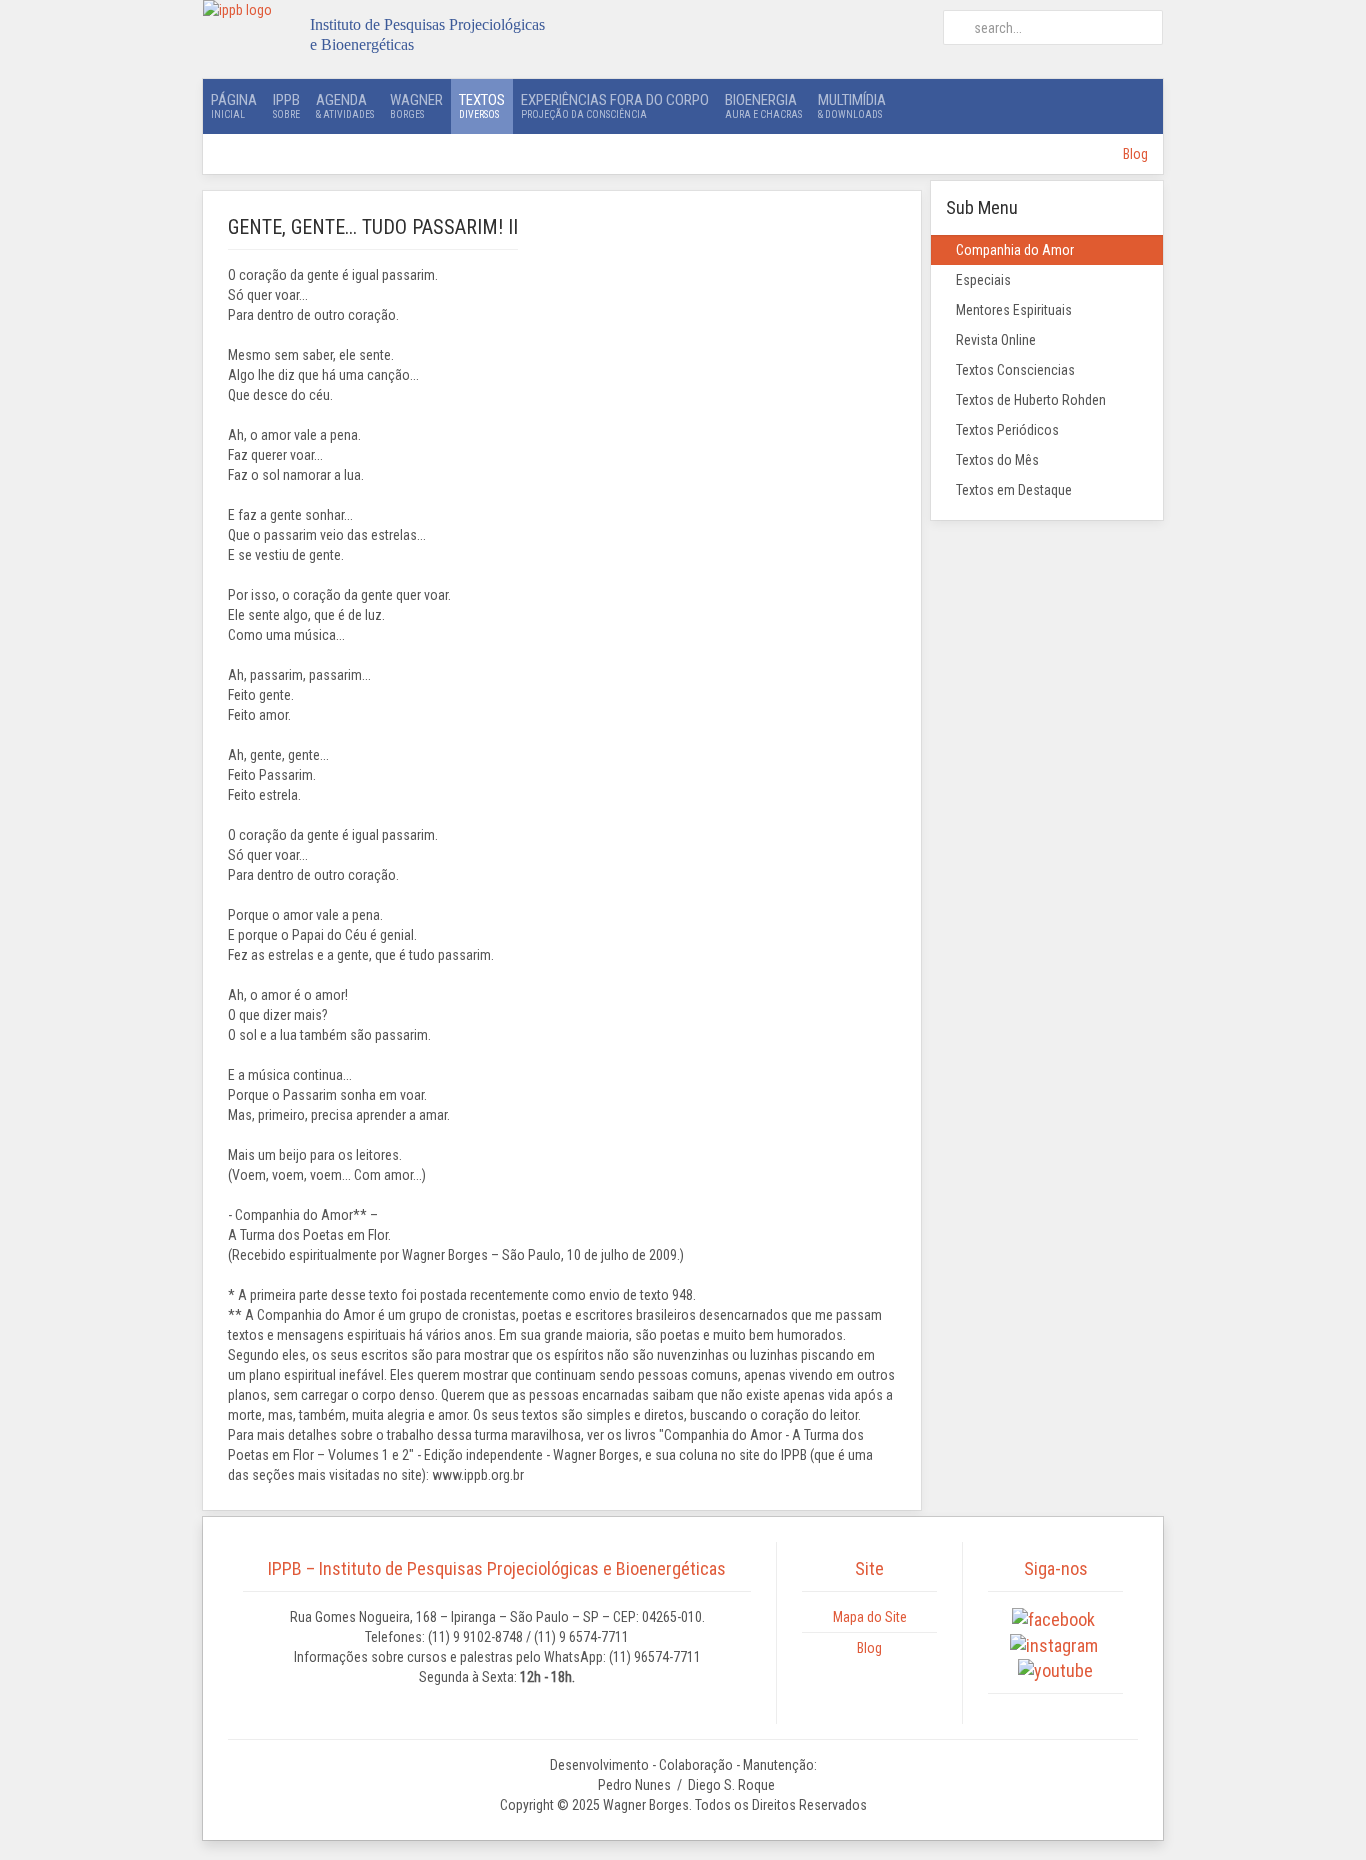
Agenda (345, 105)
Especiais (983, 280)
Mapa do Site (870, 1617)
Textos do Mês (997, 460)
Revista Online (996, 340)
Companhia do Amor (1015, 250)
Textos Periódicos (1007, 430)
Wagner (416, 105)
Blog (1135, 154)
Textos (482, 105)
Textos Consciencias (1015, 370)
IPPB (286, 105)
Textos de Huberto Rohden (1031, 400)
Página (234, 105)
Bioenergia (763, 105)
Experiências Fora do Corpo (615, 105)
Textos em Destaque (1014, 490)
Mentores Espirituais (1014, 310)
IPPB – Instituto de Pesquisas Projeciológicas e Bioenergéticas (497, 1568)
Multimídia (852, 105)
